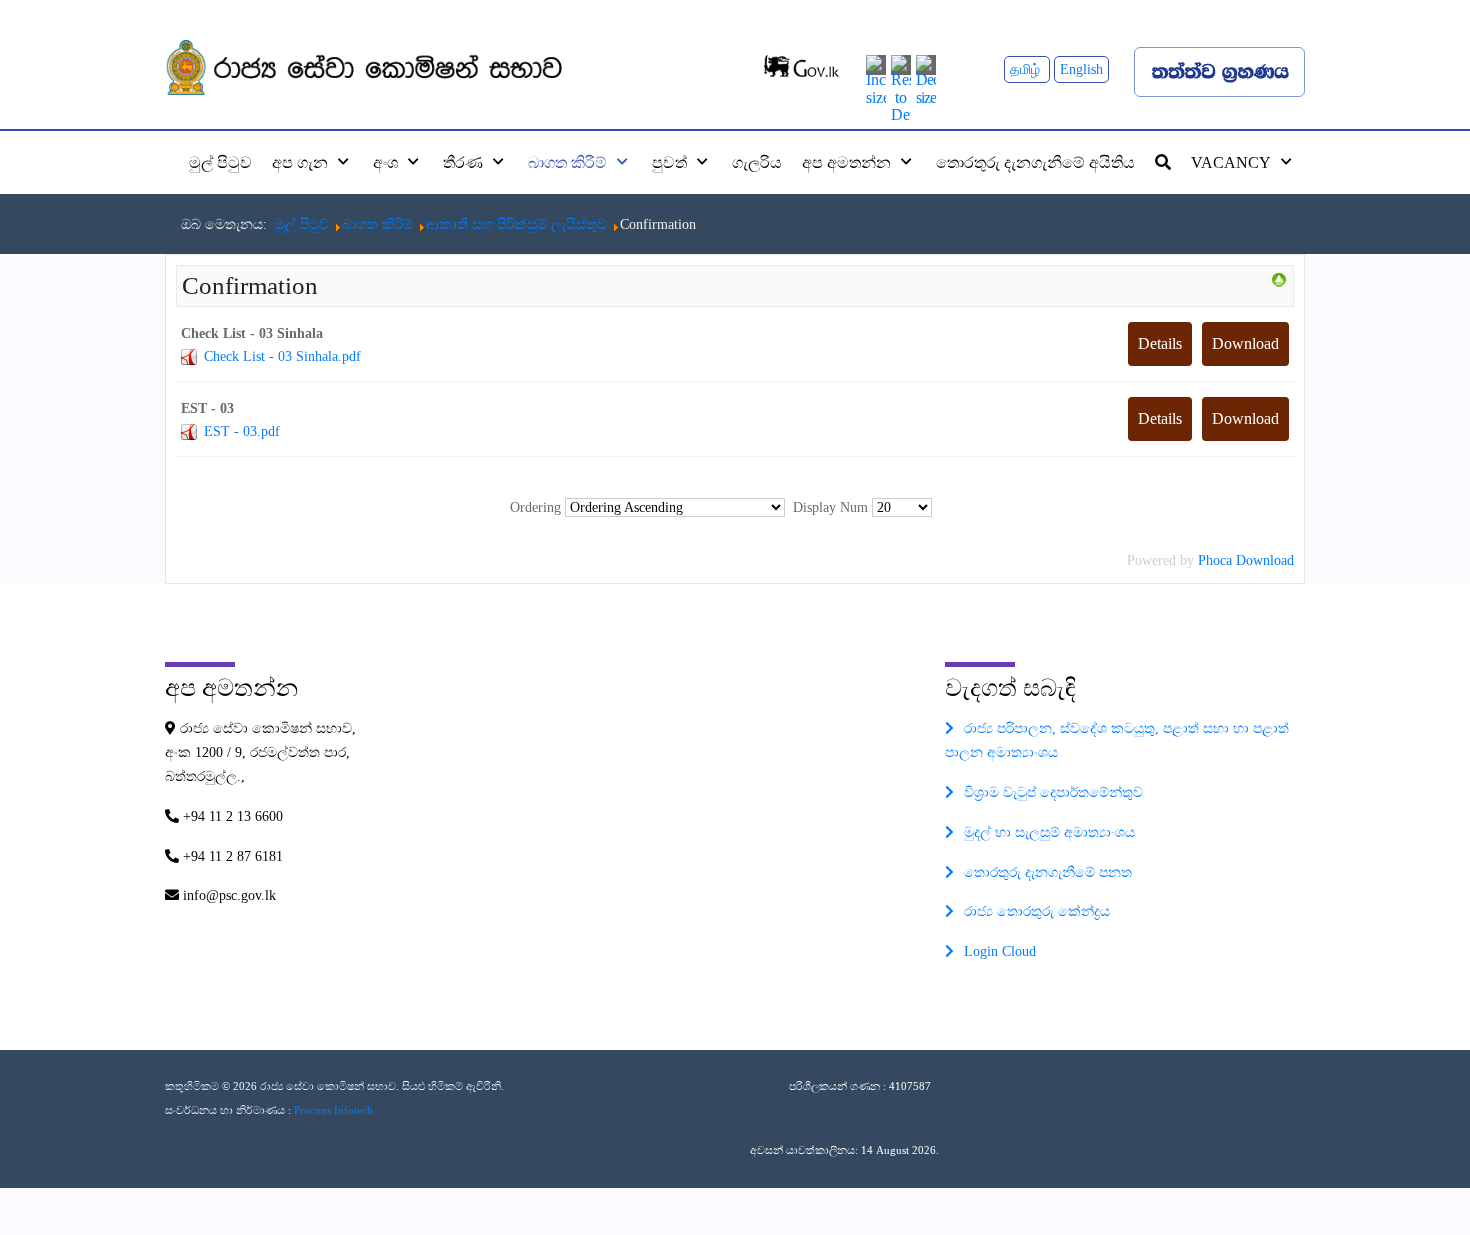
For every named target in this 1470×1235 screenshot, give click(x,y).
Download (1245, 343)
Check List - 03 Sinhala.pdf (282, 356)
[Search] (1163, 162)
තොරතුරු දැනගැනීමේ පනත (1048, 872)
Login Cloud (1000, 951)
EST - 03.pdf (242, 431)
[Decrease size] (926, 78)
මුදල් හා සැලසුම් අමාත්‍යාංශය (1049, 832)
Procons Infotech (333, 1110)
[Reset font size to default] (901, 87)
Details (1160, 343)
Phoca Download (1246, 560)
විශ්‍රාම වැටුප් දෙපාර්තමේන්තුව (1053, 792)
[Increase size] (876, 78)
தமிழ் (1027, 69)
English (1081, 69)
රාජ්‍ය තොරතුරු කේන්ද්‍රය (1037, 911)
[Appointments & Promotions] (1279, 278)
